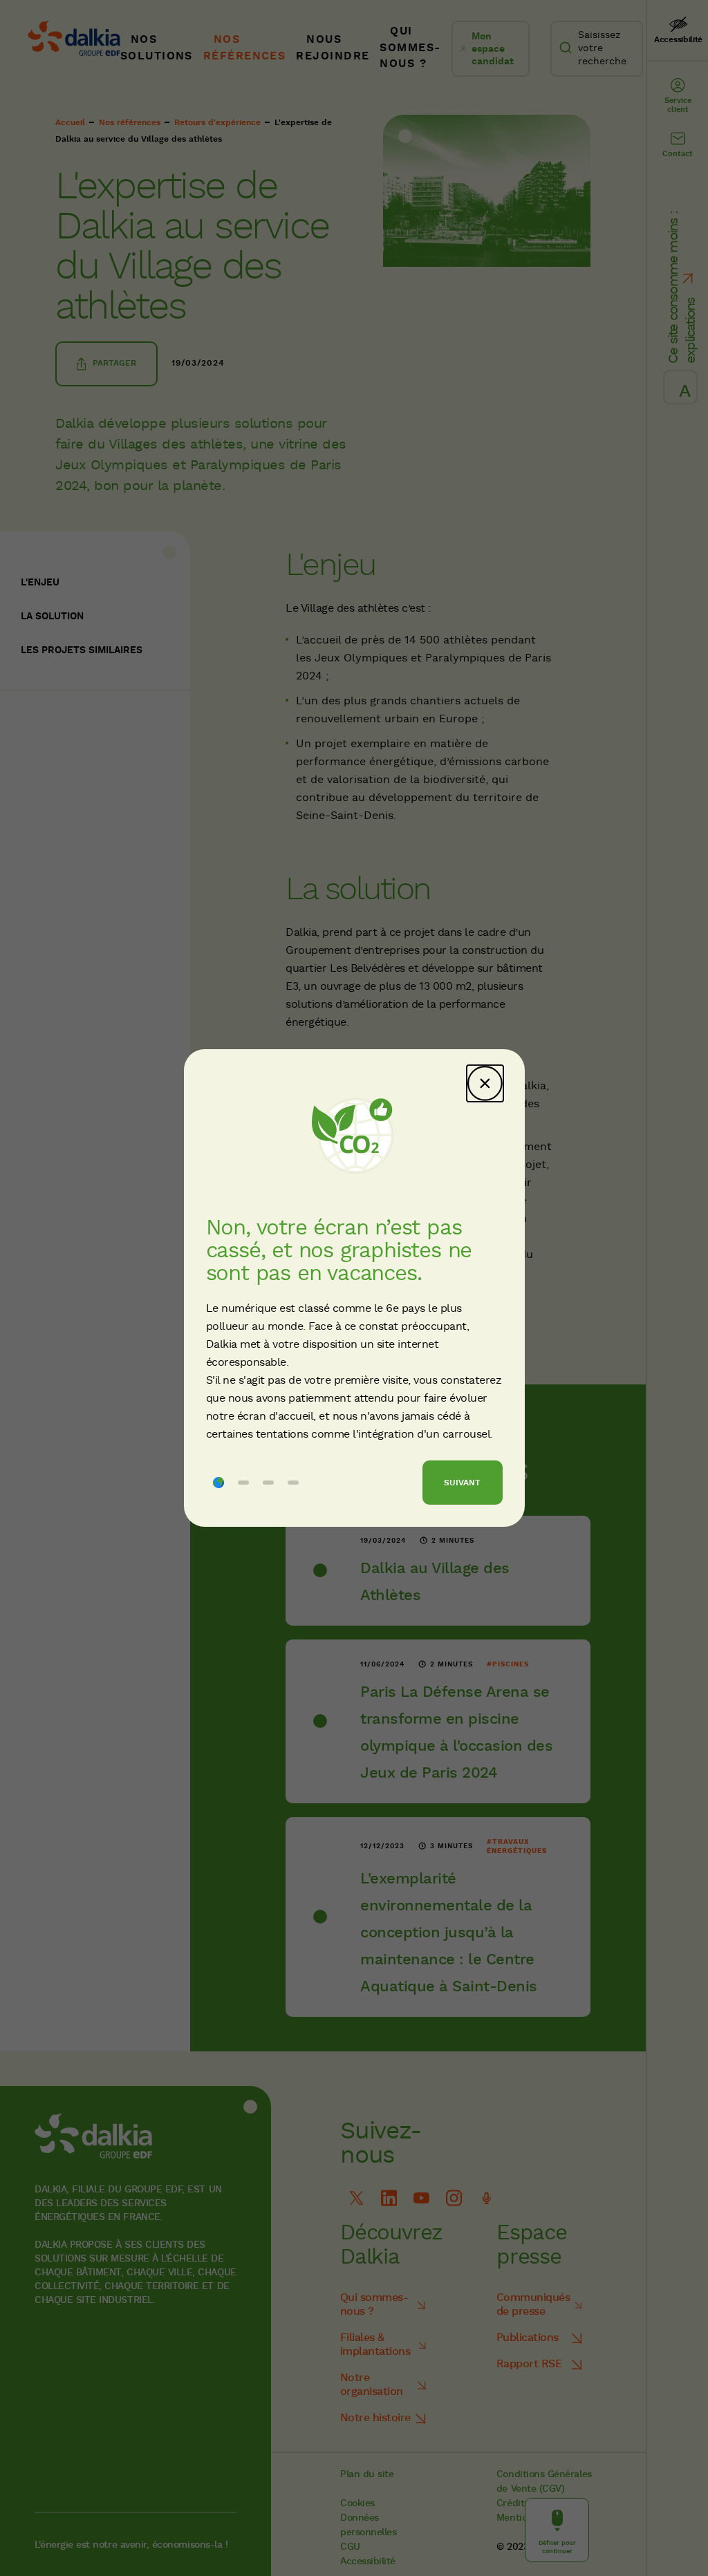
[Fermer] (485, 1083)
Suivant (462, 1483)
